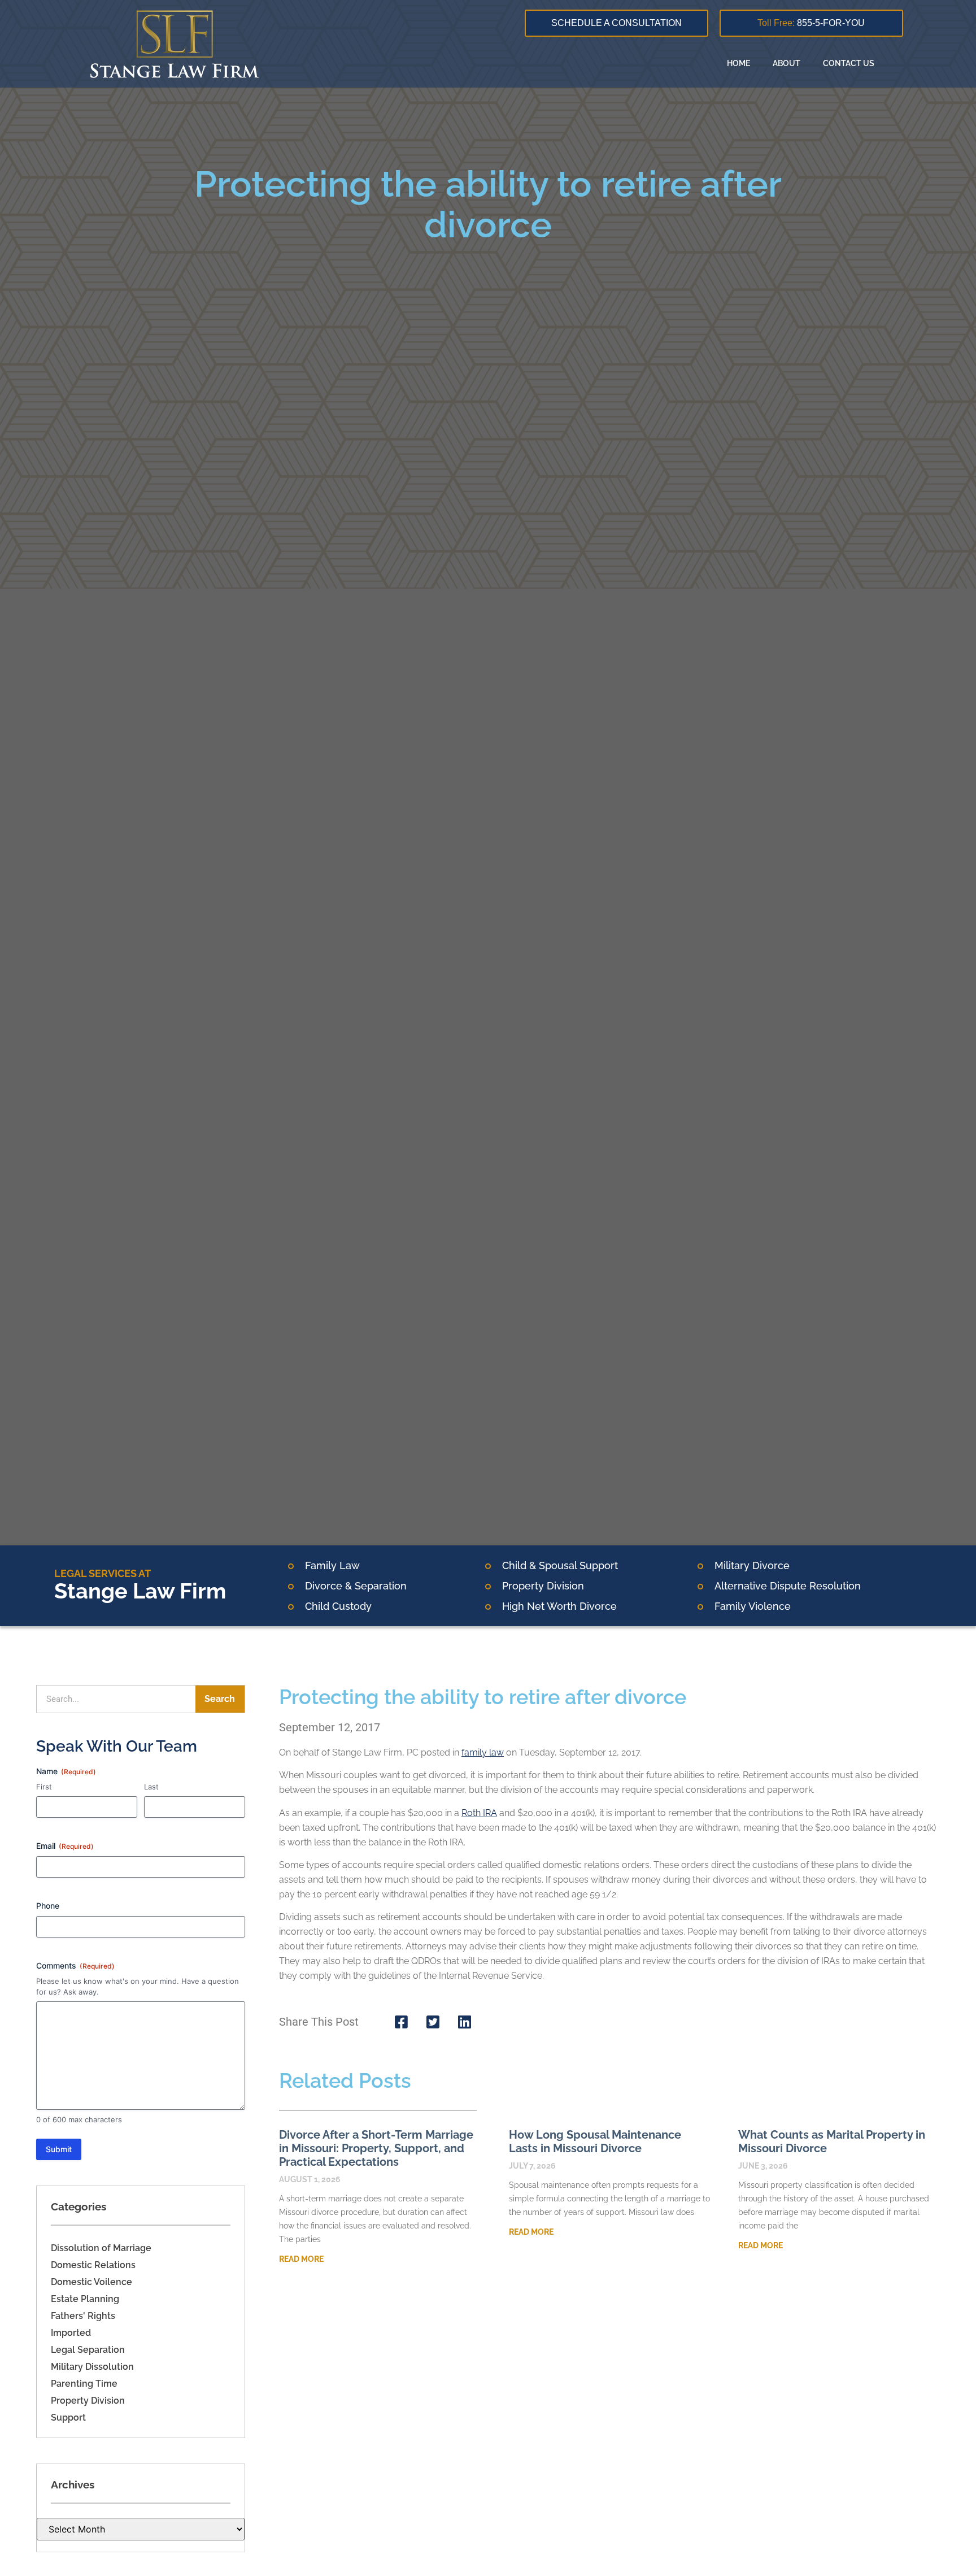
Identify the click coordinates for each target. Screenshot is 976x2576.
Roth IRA (479, 1813)
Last (151, 1787)
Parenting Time (84, 2384)
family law (483, 1752)
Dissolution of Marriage (101, 2248)
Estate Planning (85, 2299)
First (44, 1787)
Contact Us (849, 63)
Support (68, 2418)
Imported (71, 2333)
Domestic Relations (93, 2265)
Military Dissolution (92, 2367)
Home (738, 63)
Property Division (88, 2401)
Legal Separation (88, 2350)
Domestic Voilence (91, 2282)
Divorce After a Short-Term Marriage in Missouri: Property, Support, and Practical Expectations (376, 2148)
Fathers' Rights (83, 2316)
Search (220, 1699)
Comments (75, 1965)
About (787, 63)
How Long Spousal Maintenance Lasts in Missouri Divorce (595, 2141)
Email (65, 1846)
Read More (301, 2259)
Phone (48, 1906)
